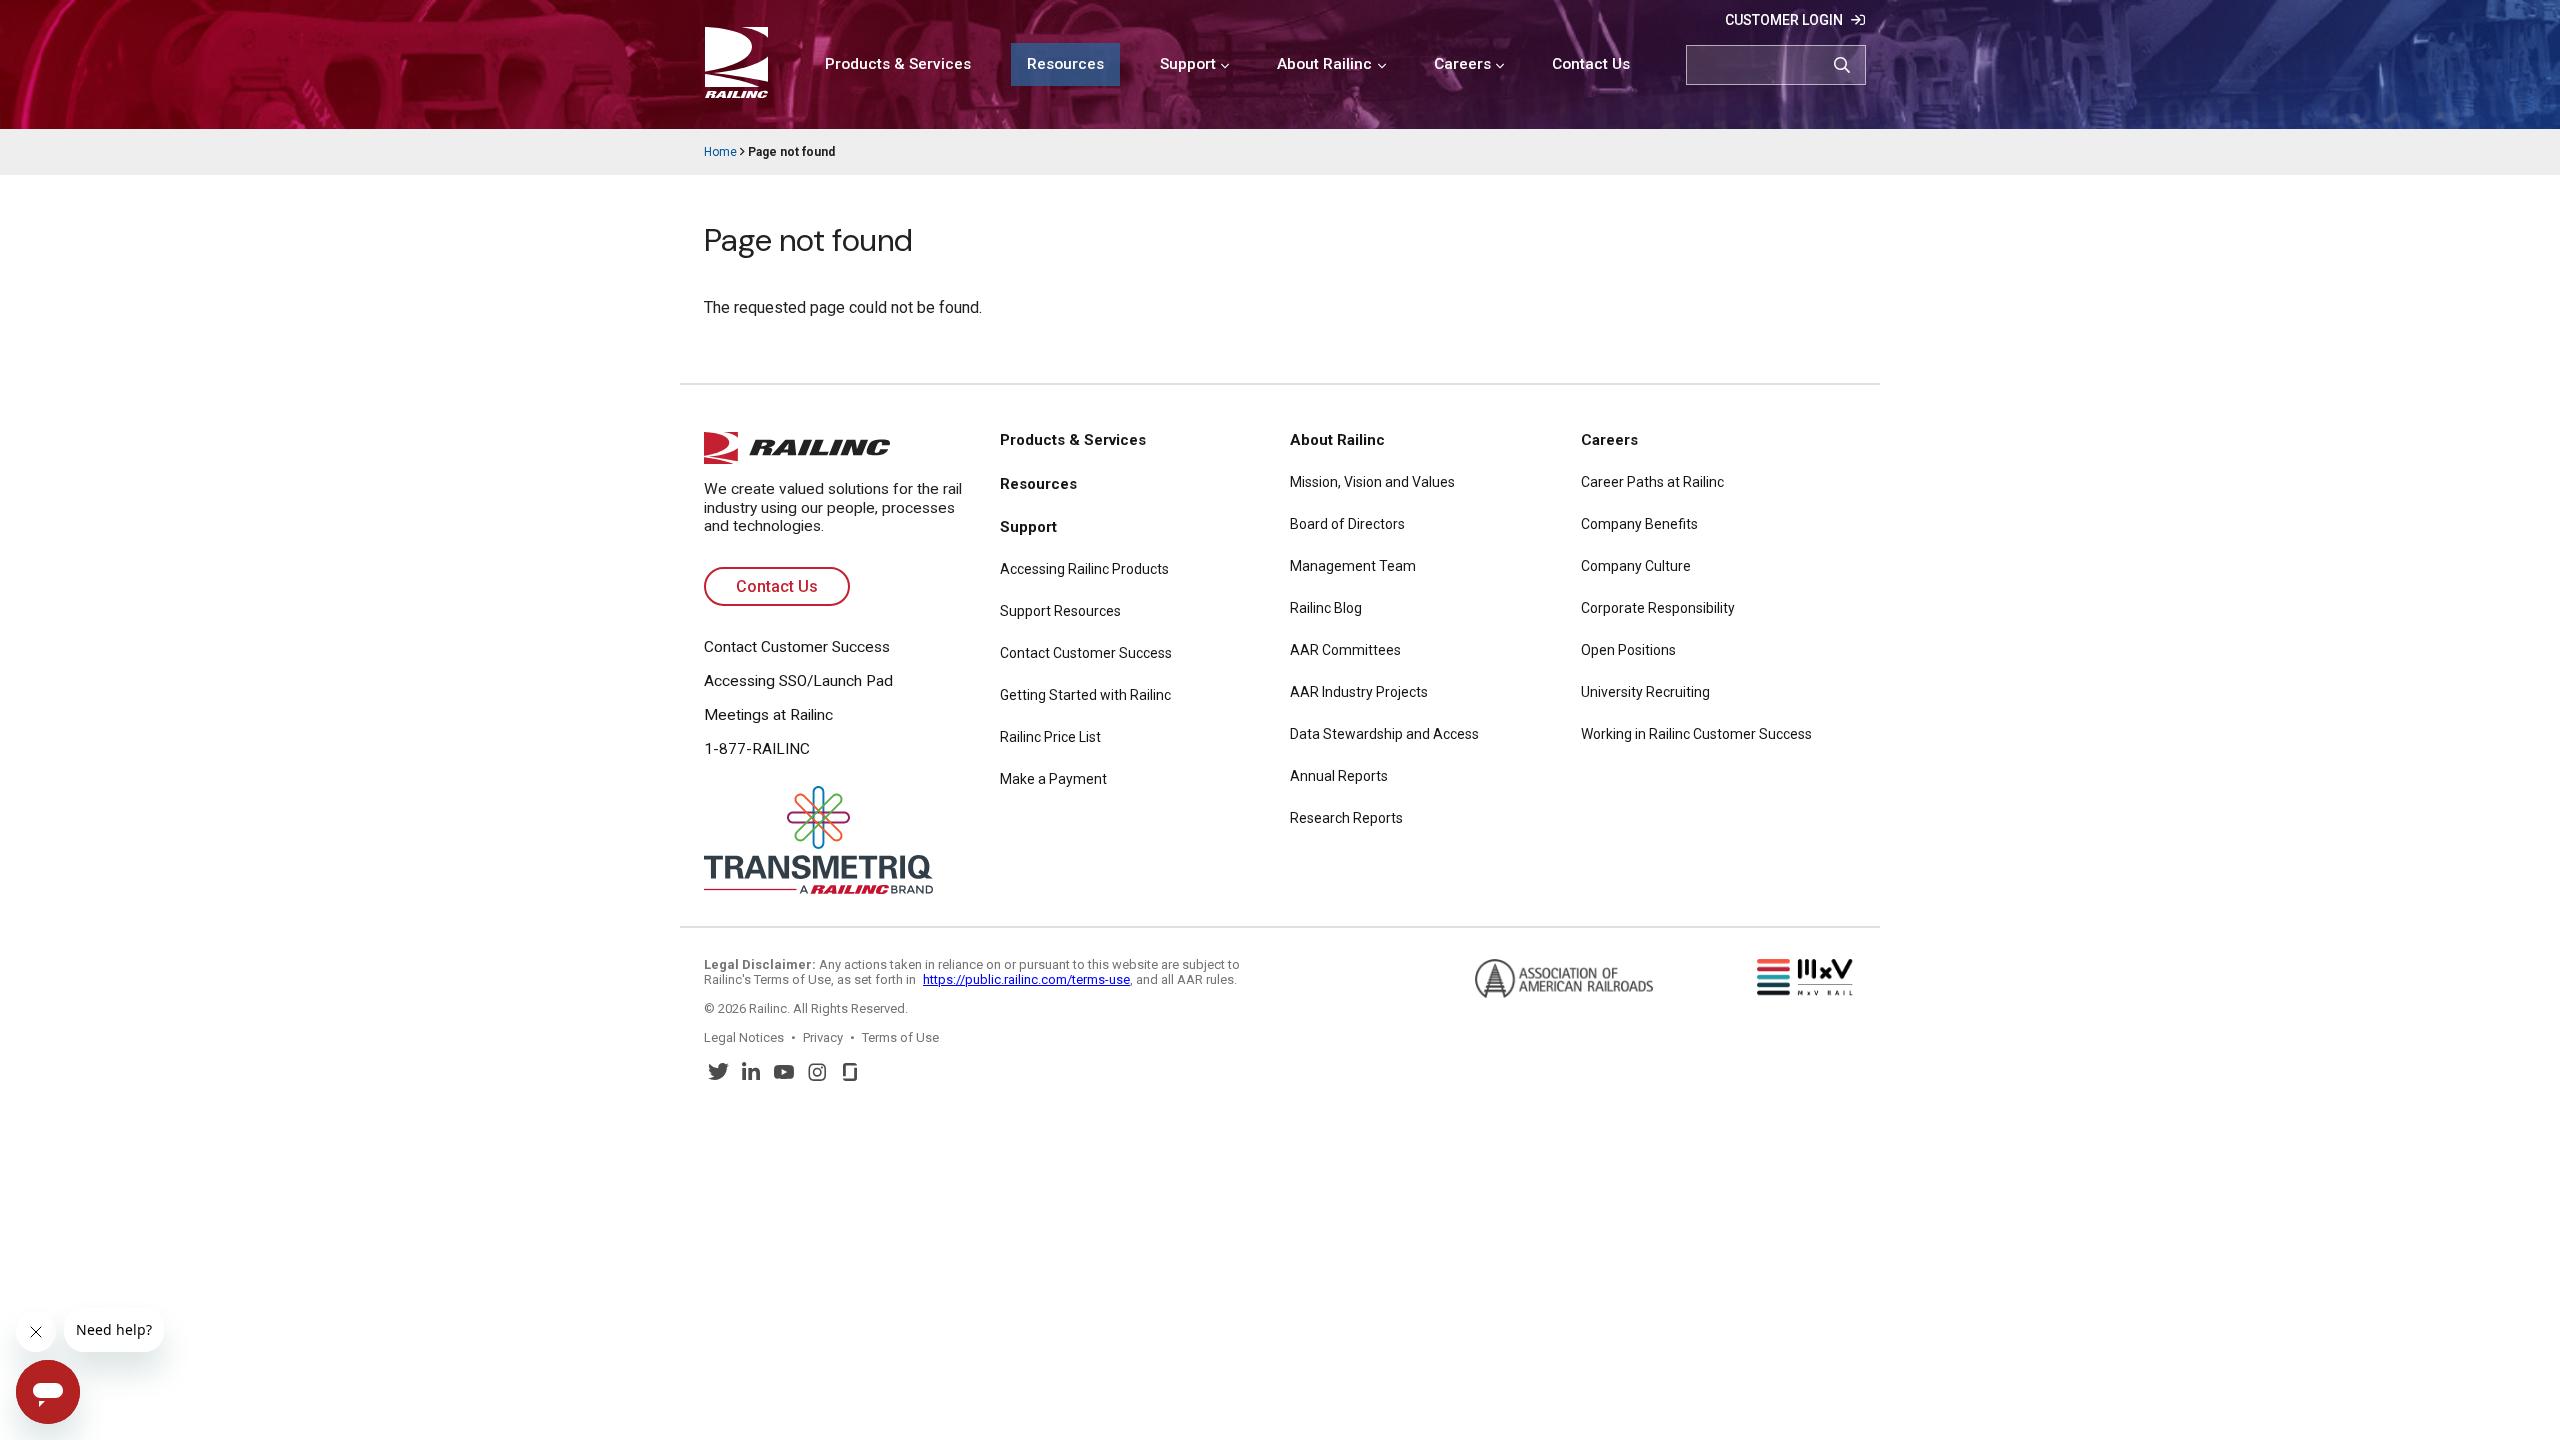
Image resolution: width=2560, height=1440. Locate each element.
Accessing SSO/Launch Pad (798, 681)
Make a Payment (1053, 779)
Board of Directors (1347, 524)
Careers (1462, 64)
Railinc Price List (1050, 737)
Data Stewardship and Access (1384, 734)
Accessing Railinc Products (1084, 569)
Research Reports (1346, 818)
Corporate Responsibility (1658, 608)
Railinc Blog (1326, 608)
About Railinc (1324, 64)
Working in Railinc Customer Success (1696, 734)
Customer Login (1784, 20)
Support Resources (1060, 611)
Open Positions (1628, 650)
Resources (1065, 64)
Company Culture (1636, 566)
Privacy (823, 1037)
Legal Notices (744, 1037)
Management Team (1353, 566)
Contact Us (1591, 64)
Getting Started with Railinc (1085, 695)
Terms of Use (900, 1037)
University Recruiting (1645, 692)
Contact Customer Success (797, 647)
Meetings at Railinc (768, 715)
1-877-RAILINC (757, 749)
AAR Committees (1345, 650)
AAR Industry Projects (1359, 692)
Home (720, 152)
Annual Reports (1339, 776)
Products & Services (898, 64)
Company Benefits (1639, 524)
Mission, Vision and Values (1372, 482)
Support (1188, 64)
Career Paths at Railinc (1652, 482)
